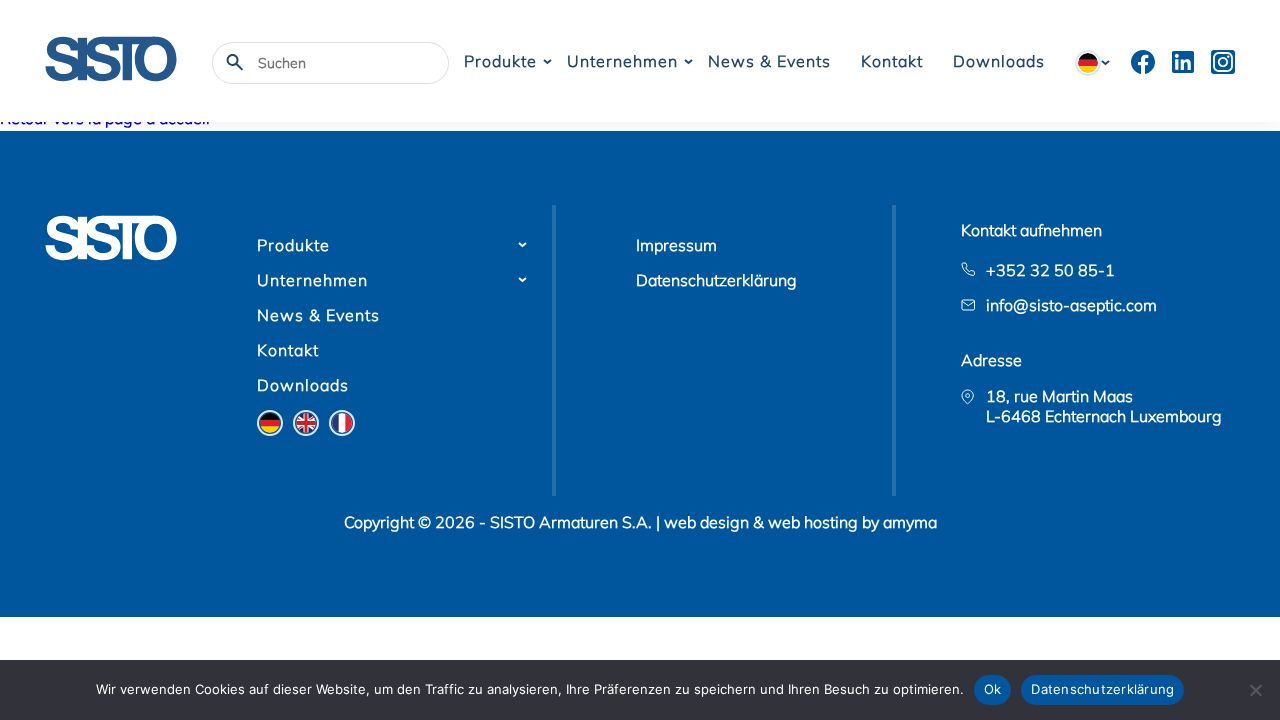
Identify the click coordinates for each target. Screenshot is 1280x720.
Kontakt (892, 61)
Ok (993, 689)
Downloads (999, 61)
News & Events (769, 61)
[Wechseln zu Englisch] (306, 423)
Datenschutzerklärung (716, 280)
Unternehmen (622, 61)
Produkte (500, 61)
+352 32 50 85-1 (1050, 270)
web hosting (813, 522)
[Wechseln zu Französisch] (342, 423)
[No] (1255, 690)
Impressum (676, 245)
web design (706, 522)
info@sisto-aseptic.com (1071, 305)
